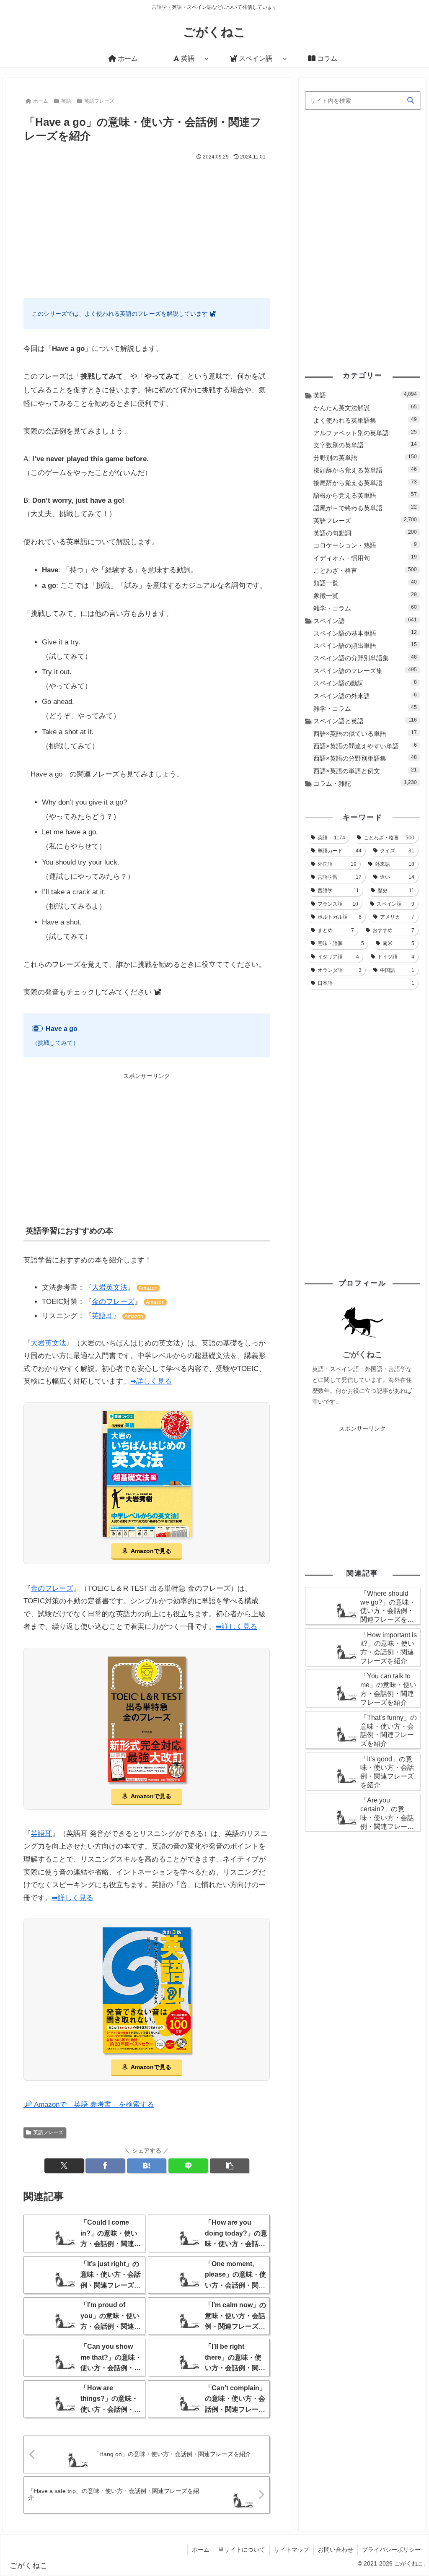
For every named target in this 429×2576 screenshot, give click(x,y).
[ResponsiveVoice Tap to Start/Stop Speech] (37, 1028)
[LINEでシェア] (188, 2166)
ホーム (201, 2550)
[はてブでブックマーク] (147, 2166)
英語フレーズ (48, 2132)
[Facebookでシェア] (105, 2166)
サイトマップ (292, 2550)
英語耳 (102, 1316)
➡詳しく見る (151, 1381)
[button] (230, 2166)
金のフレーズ (113, 1302)
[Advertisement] (147, 225)
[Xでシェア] (64, 2166)
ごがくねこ (363, 1354)
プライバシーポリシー (391, 2550)
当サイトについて (242, 2550)
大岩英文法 (110, 1287)
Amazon (148, 1288)
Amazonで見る (151, 1551)
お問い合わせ (336, 2550)
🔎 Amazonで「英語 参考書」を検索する (89, 2105)
